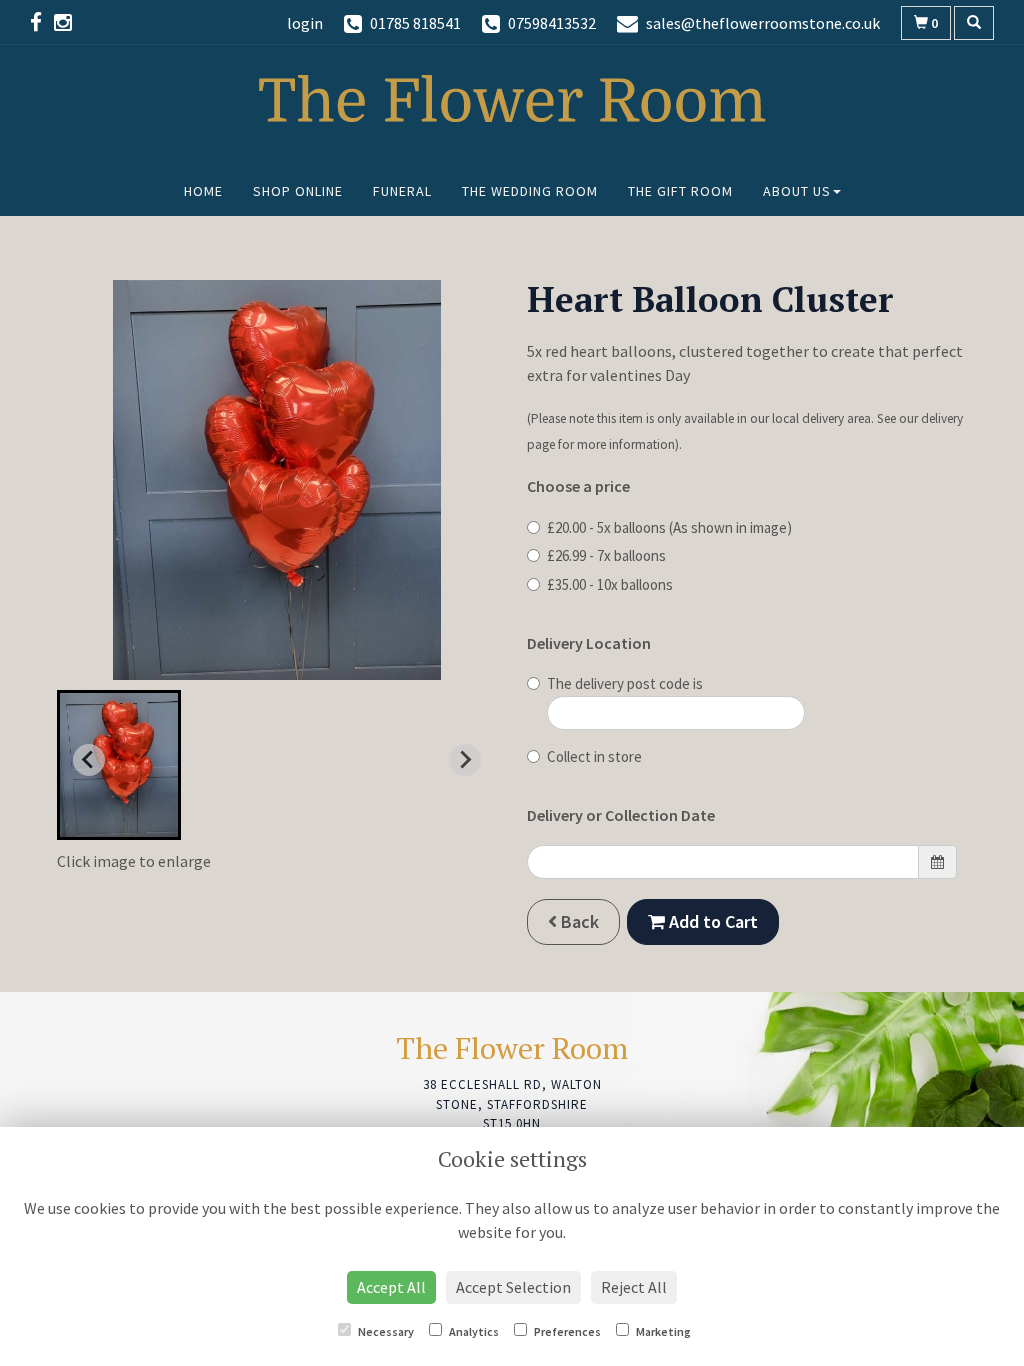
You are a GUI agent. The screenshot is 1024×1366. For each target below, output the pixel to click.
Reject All (634, 1287)
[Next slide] (465, 760)
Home (203, 191)
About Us (797, 191)
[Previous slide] (89, 760)
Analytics (473, 1331)
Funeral (402, 191)
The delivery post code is (625, 683)
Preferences (566, 1331)
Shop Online (298, 191)
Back (578, 921)
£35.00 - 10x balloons (610, 584)
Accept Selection (513, 1287)
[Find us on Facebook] (42, 22)
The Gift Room (680, 191)
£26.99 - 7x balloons (606, 555)
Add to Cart (711, 921)
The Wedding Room (530, 191)
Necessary (385, 1331)
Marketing (662, 1331)
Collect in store (594, 756)
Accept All (391, 1287)
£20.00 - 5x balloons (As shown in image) (669, 527)
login (305, 23)
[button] (119, 765)
